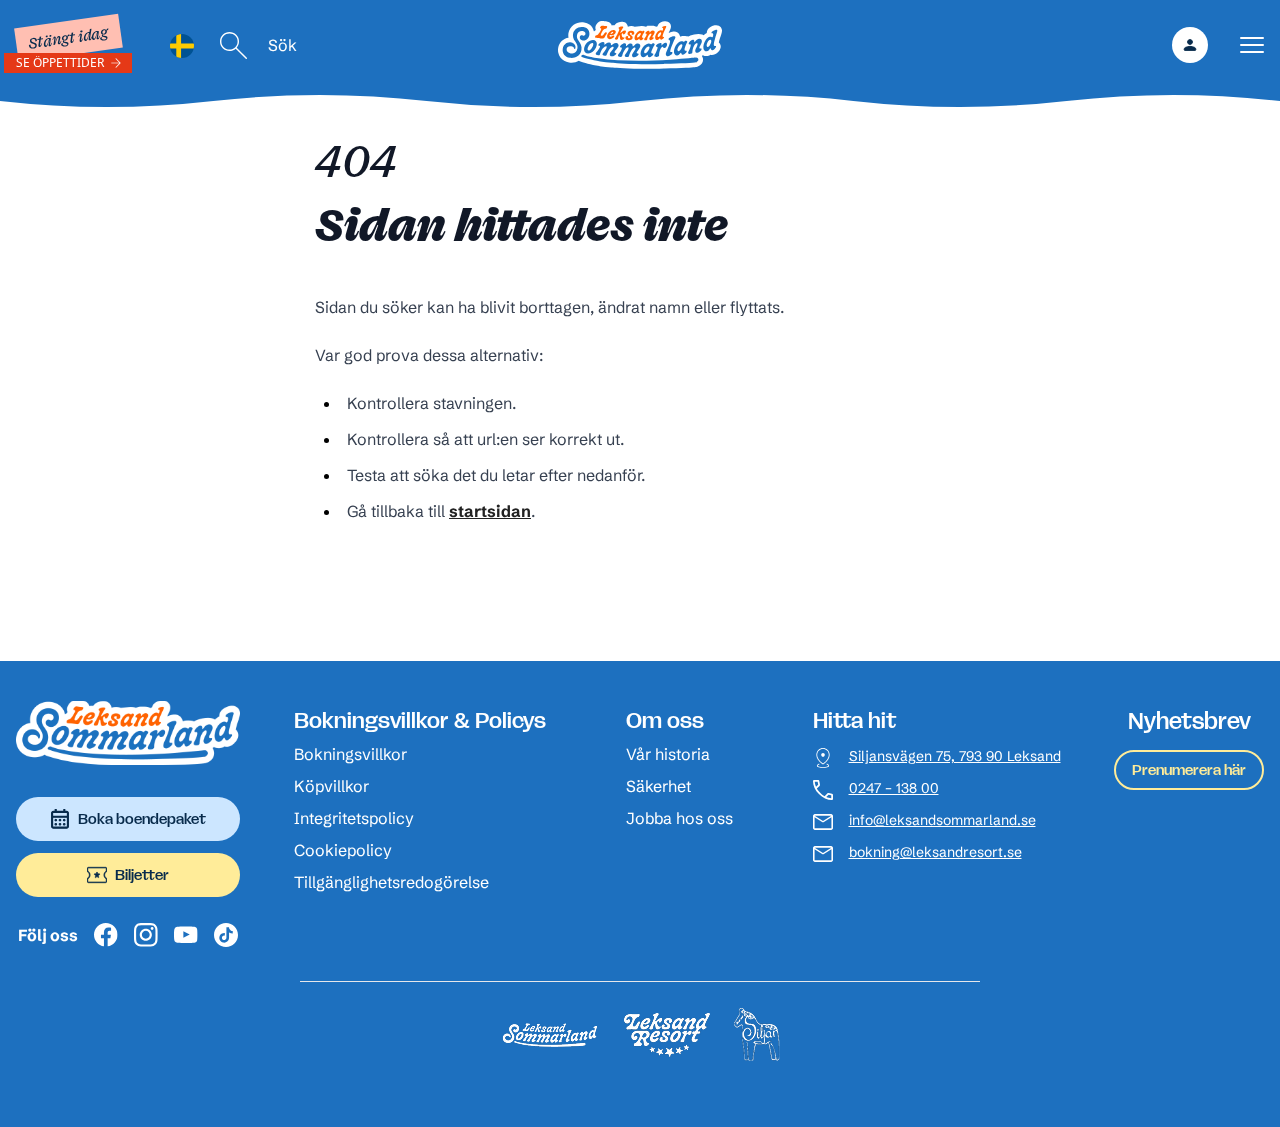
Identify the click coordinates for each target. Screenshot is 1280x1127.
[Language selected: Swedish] (182, 45)
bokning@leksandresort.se (935, 852)
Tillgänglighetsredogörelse (391, 882)
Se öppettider (60, 62)
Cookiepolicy (343, 850)
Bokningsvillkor (350, 754)
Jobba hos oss (679, 818)
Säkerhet (658, 786)
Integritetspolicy (354, 818)
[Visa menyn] (1252, 45)
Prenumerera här (1189, 769)
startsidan (490, 511)
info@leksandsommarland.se (942, 820)
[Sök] (234, 45)
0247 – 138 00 (894, 788)
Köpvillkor (331, 786)
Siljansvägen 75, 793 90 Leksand (955, 756)
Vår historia (668, 754)
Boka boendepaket (142, 818)
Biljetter (142, 874)
